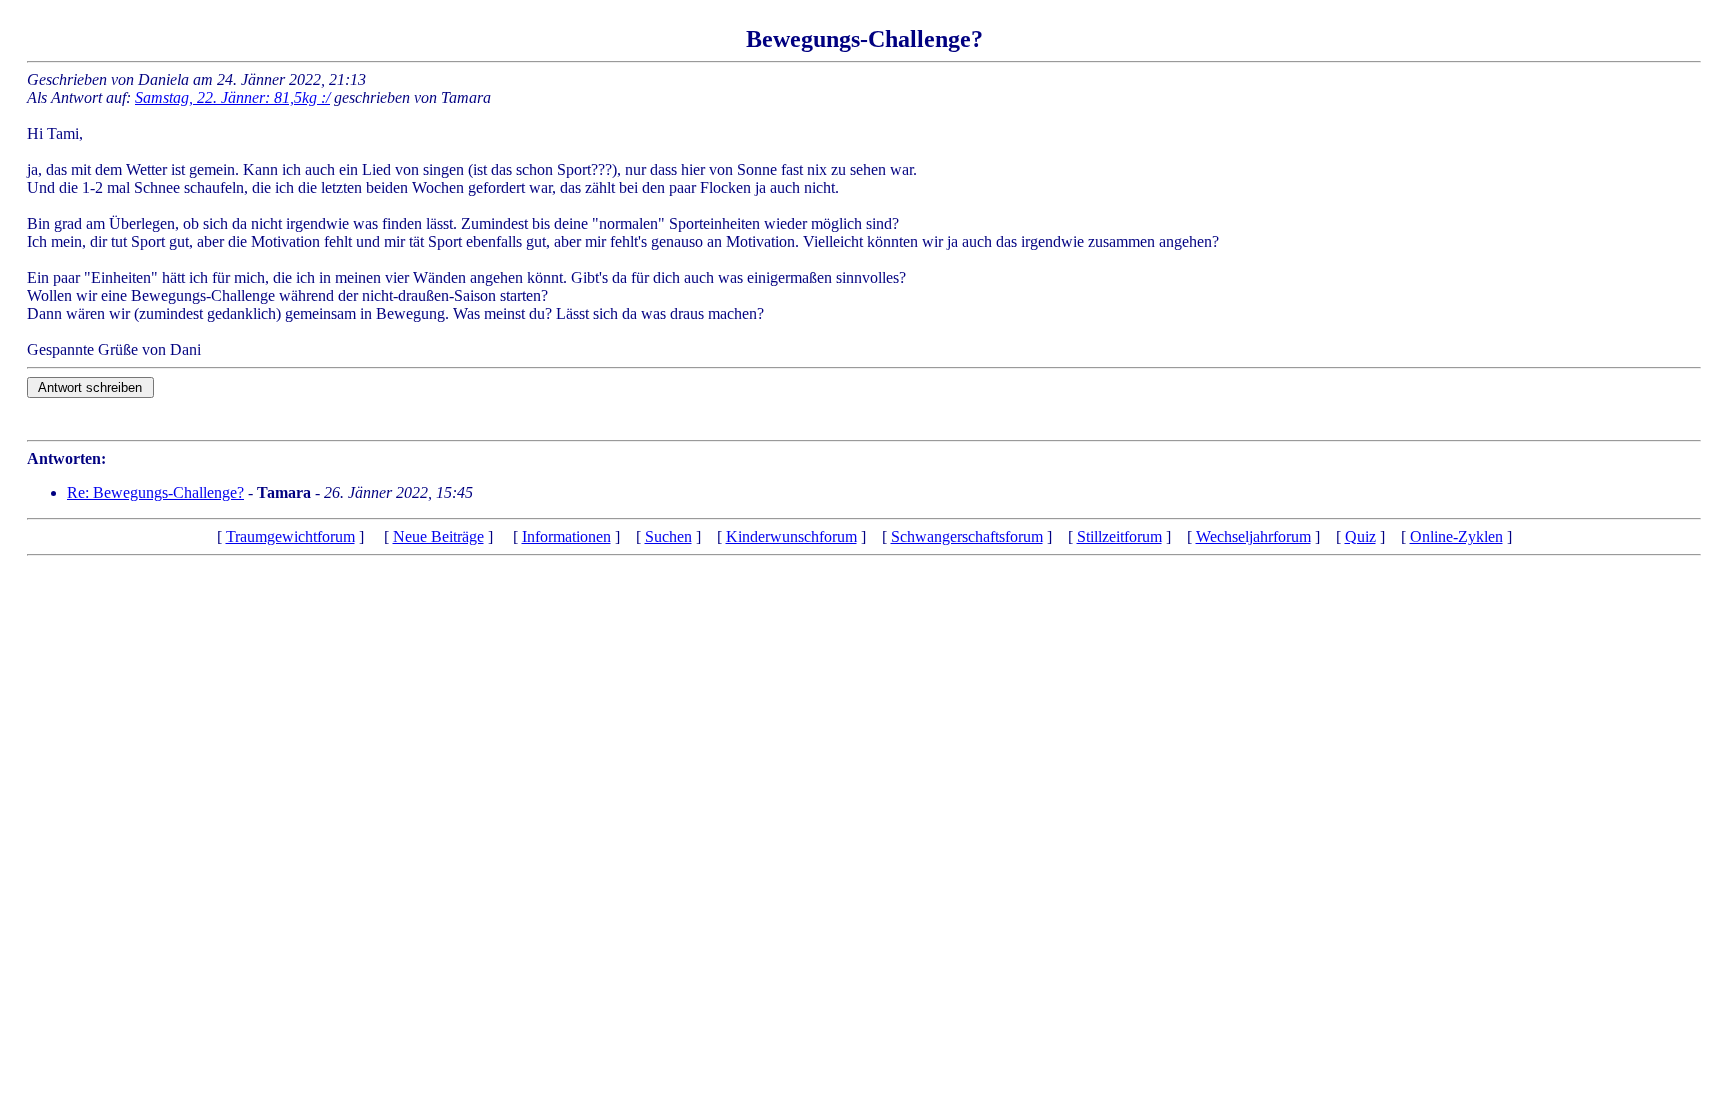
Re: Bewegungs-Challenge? (155, 492)
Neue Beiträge (438, 536)
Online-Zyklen (1456, 536)
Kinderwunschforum (791, 536)
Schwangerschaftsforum (967, 536)
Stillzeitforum (1119, 536)
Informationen (566, 536)
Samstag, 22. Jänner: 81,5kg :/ (232, 97)
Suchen (668, 536)
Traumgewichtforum (290, 536)
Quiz (1360, 536)
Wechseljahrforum (1253, 536)
